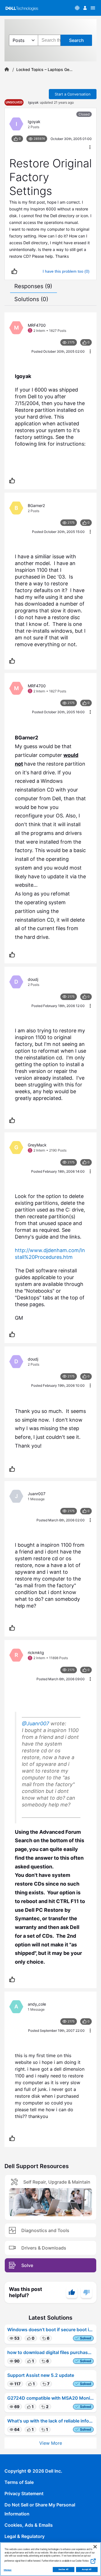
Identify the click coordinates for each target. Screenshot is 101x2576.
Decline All (64, 2570)
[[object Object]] (7, 70)
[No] (86, 2292)
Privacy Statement (24, 2493)
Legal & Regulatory (25, 2536)
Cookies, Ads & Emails (29, 2525)
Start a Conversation (73, 94)
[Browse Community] (93, 8)
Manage (8, 2570)
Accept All (87, 2570)
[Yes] (72, 2292)
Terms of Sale (19, 2482)
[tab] (33, 286)
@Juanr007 (35, 1723)
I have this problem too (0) (66, 271)
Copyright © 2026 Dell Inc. (33, 2471)
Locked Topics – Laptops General (44, 70)
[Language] (77, 8)
